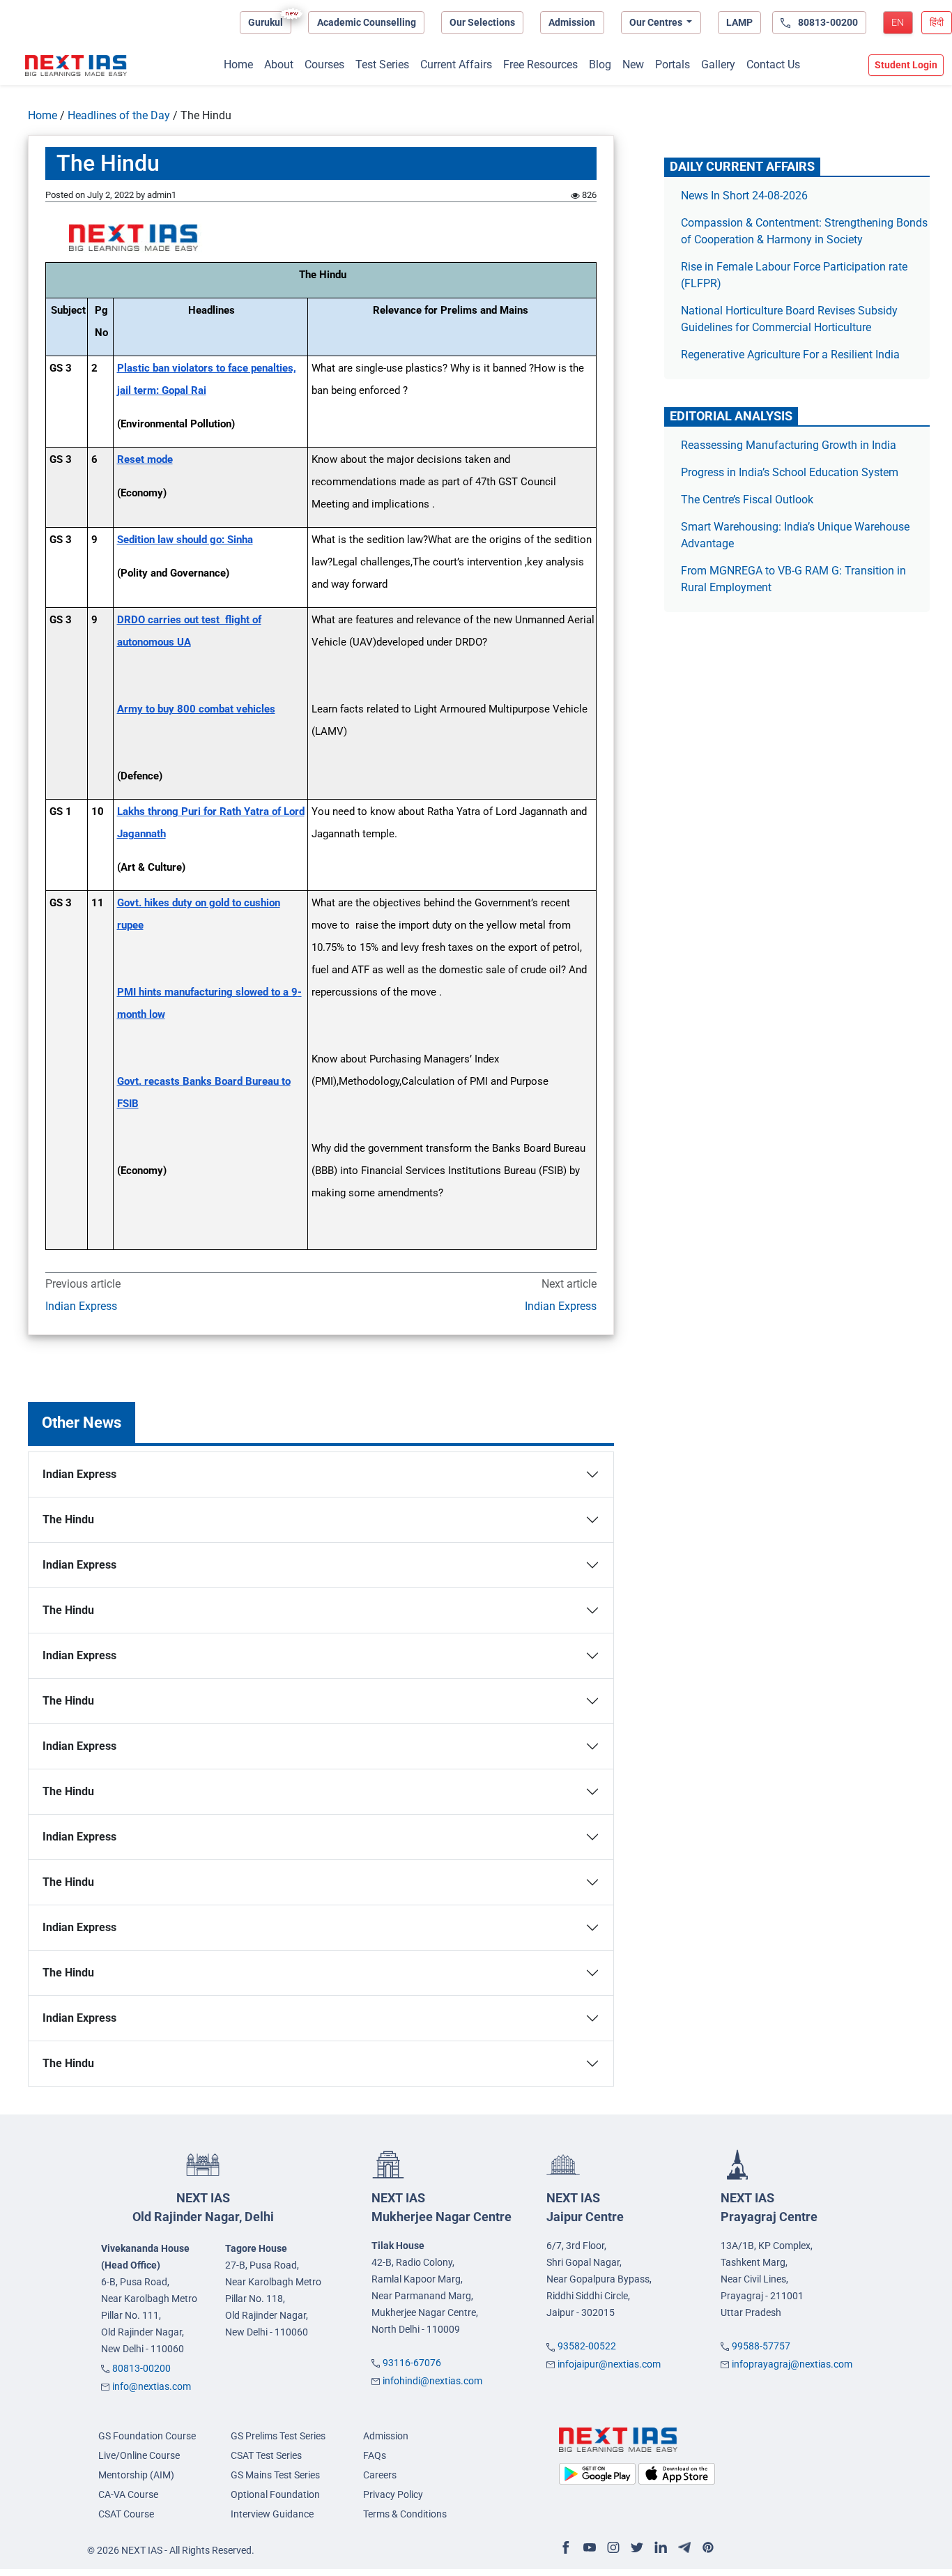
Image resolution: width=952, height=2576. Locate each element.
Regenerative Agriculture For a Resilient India (790, 355)
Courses (324, 64)
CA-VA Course (128, 2494)
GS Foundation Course (147, 2436)
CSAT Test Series (266, 2455)
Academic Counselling (367, 22)
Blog (600, 64)
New (633, 64)
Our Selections (482, 22)
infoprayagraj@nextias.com (792, 2364)
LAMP (739, 22)
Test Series (382, 64)
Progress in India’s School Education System (790, 472)
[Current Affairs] (76, 66)
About (279, 64)
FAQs (375, 2455)
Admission (572, 22)
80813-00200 (141, 2368)
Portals (673, 64)
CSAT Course (126, 2514)
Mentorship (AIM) (136, 2475)
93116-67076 (412, 2363)
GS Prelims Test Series (278, 2436)
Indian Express (81, 1306)
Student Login (906, 65)
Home (238, 64)
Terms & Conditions (405, 2514)
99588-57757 (761, 2346)
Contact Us (773, 64)
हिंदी (937, 22)
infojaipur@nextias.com (609, 2364)
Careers (380, 2475)
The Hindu (68, 1519)
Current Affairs (456, 64)
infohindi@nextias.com (432, 2381)
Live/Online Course (139, 2455)
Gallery (718, 64)
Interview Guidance (272, 2514)
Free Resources (540, 64)
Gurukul (266, 22)
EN (898, 22)
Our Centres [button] (657, 22)
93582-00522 (587, 2346)
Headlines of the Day (119, 115)
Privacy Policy (393, 2494)
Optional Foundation (275, 2494)
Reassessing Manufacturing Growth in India (789, 445)
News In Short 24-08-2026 (744, 196)
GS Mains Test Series (275, 2475)
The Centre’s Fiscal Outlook (748, 500)
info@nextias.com (152, 2386)
